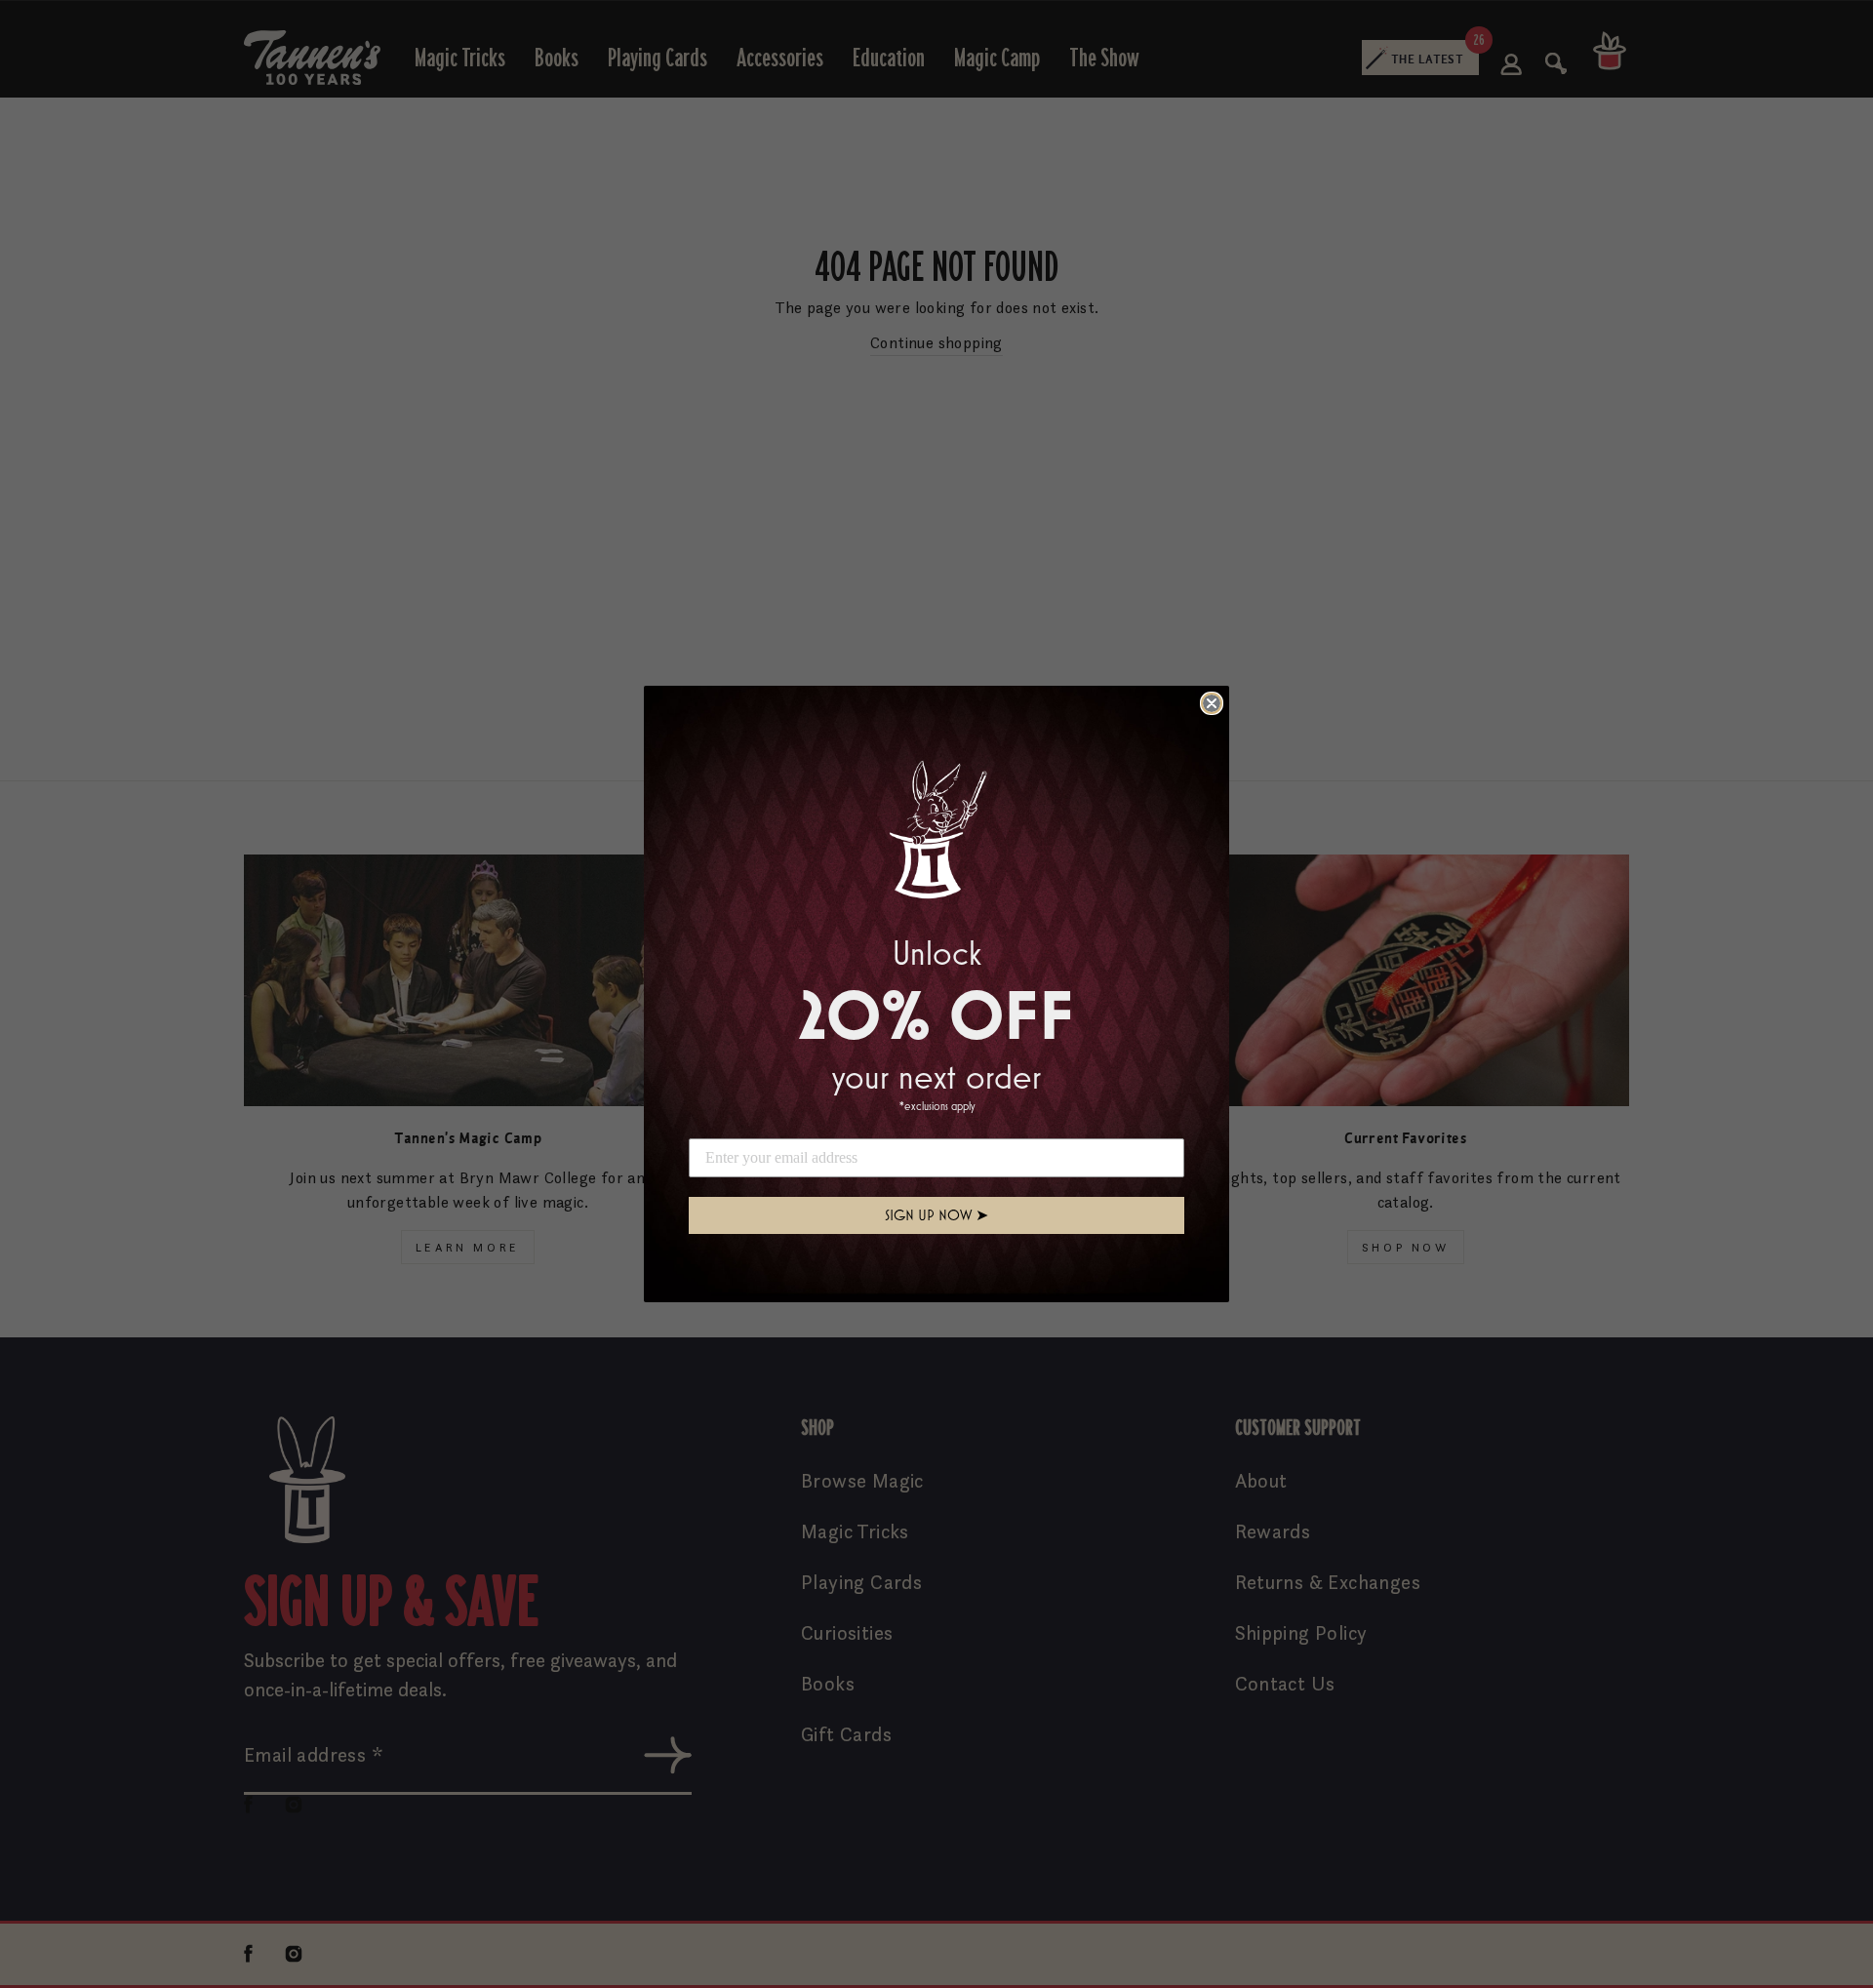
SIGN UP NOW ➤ (936, 1215)
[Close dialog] (1212, 703)
